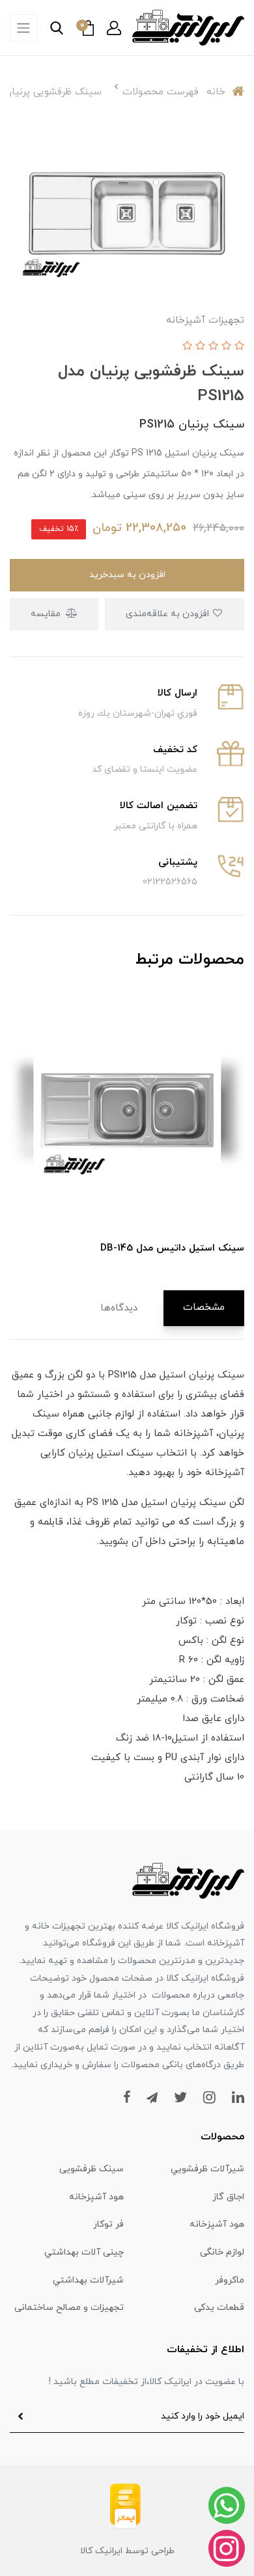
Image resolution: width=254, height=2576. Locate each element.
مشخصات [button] (204, 1308)
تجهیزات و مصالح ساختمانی (69, 2308)
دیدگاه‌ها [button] (119, 1308)
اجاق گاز (228, 2197)
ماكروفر (230, 2280)
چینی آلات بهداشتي (84, 2252)
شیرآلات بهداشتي (88, 2280)
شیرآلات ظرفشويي (207, 2169)
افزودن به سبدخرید (127, 575)
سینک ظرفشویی (92, 2169)
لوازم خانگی (222, 2252)
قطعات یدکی (219, 2308)
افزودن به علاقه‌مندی (169, 614)
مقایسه (47, 614)
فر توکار (108, 2224)
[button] (114, 28)
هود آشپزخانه (96, 2197)
